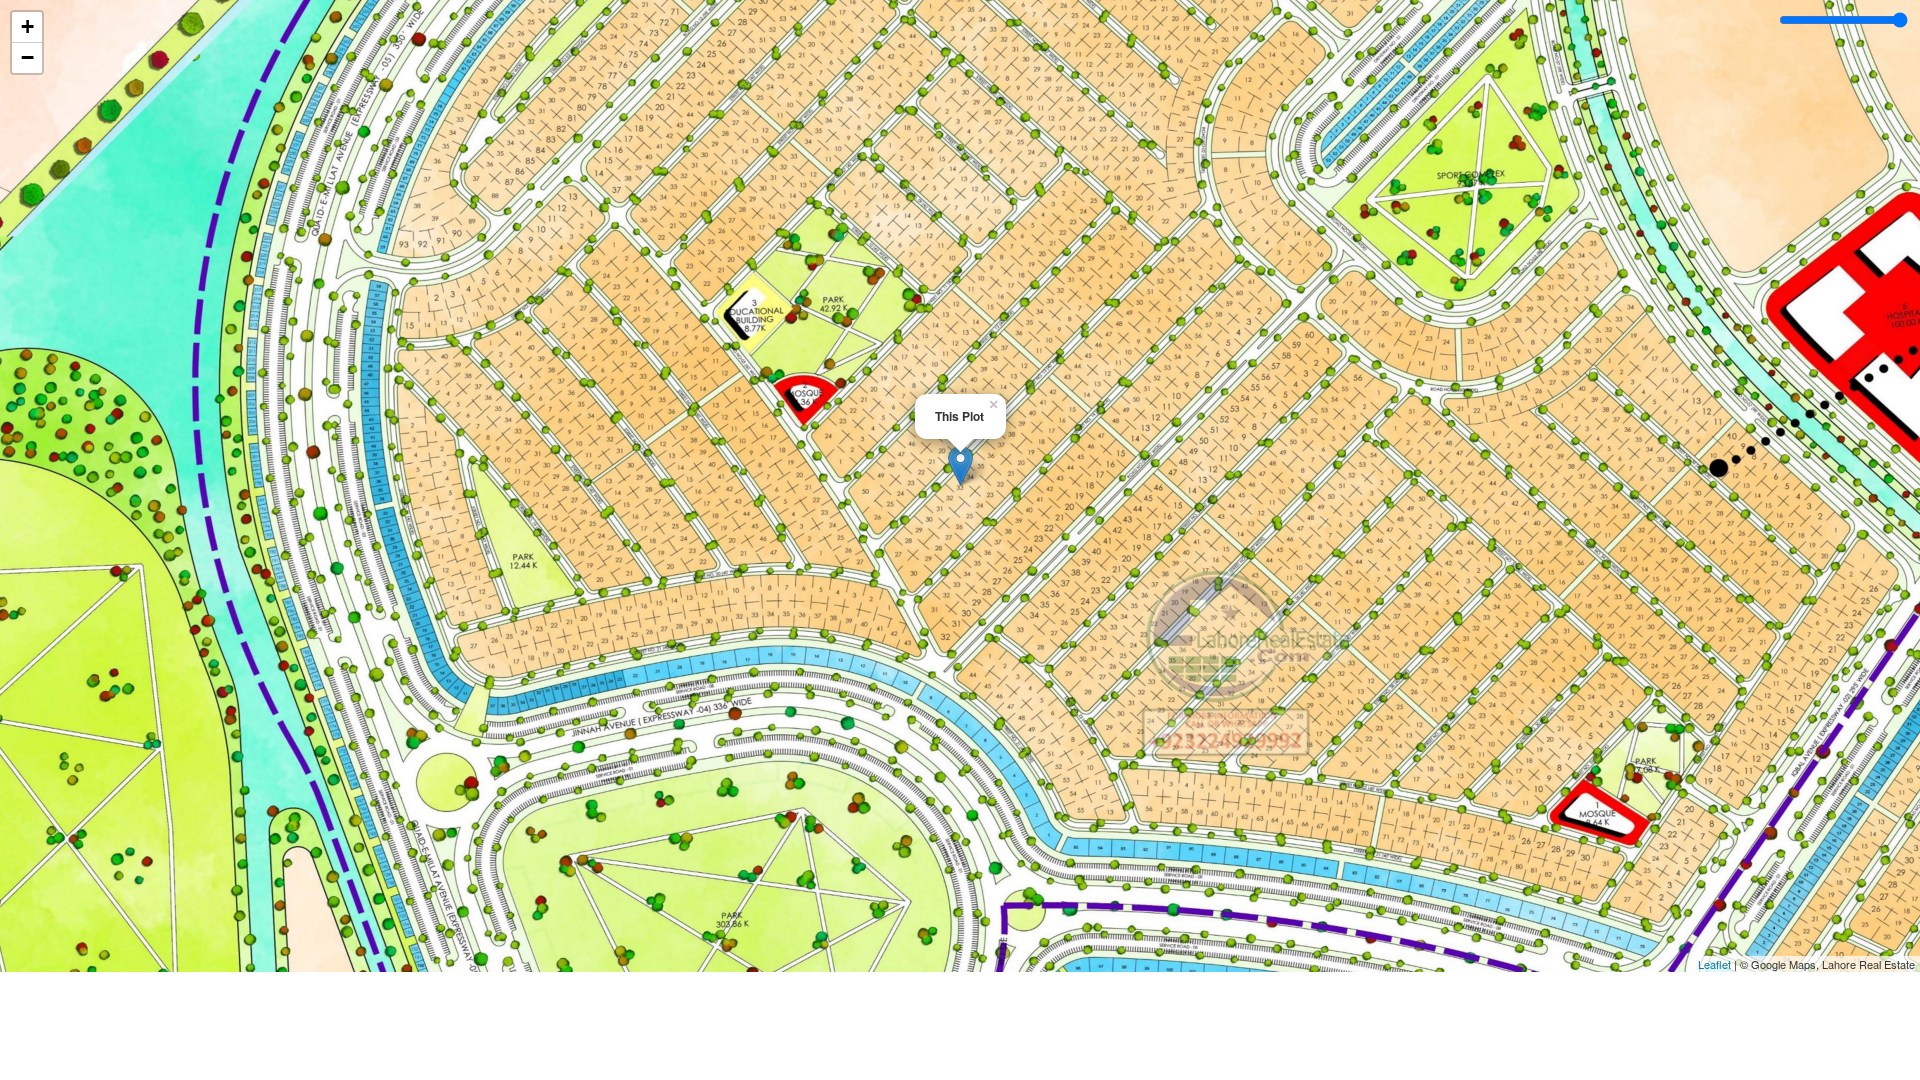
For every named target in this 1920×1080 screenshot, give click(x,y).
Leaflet (1714, 964)
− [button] (27, 57)
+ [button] (27, 26)
